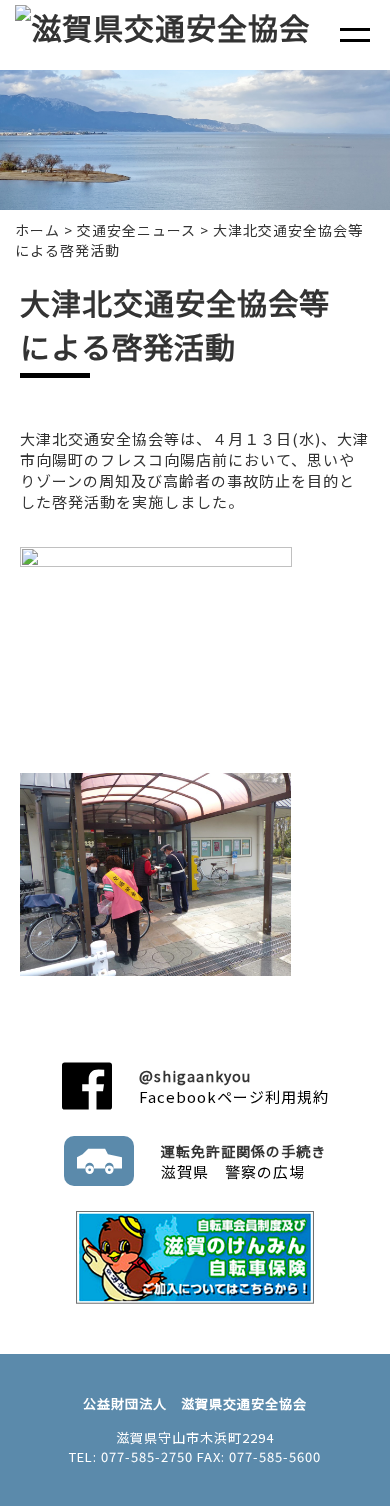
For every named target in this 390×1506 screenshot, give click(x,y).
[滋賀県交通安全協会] (162, 27)
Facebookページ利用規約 (234, 1086)
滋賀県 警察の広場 (243, 1161)
